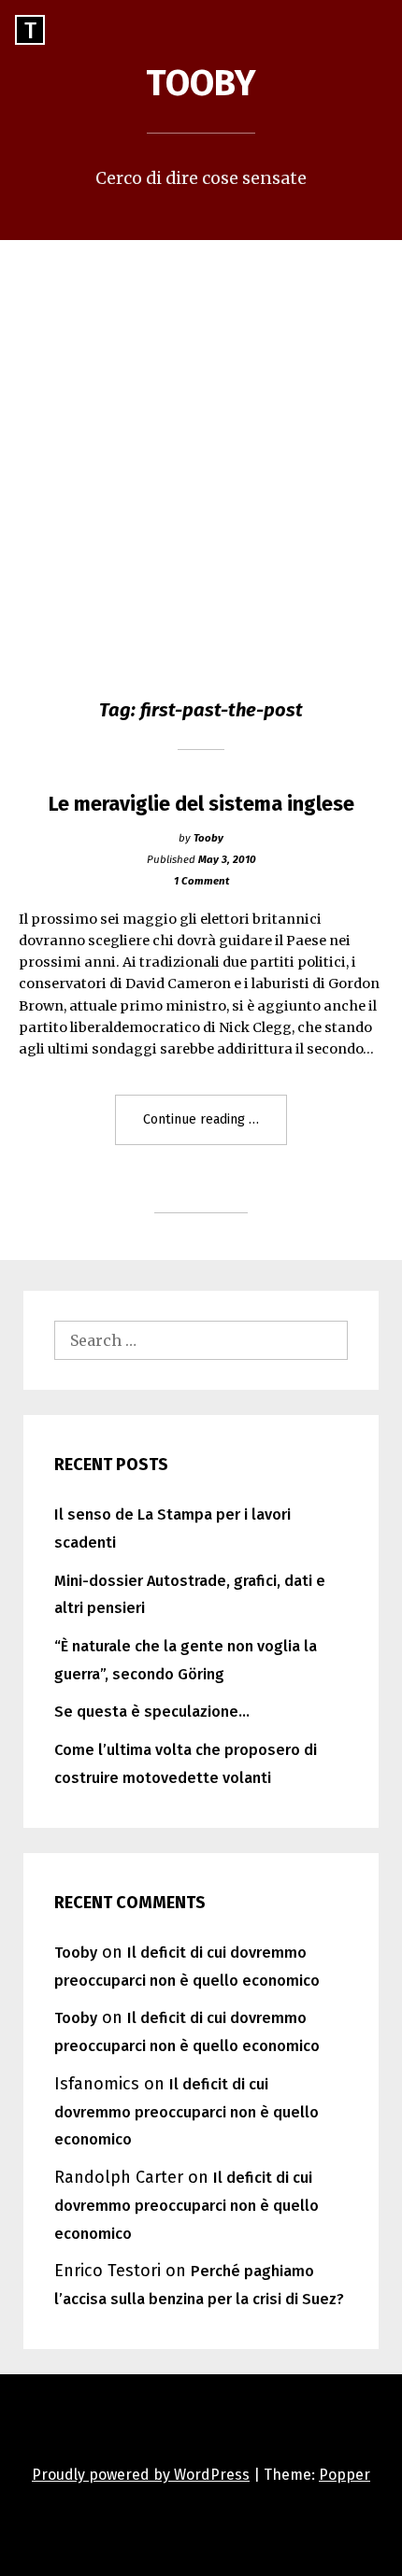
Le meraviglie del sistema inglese (201, 804)
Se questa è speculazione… (152, 1712)
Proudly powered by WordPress (141, 2475)
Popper (345, 2475)
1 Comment (201, 881)
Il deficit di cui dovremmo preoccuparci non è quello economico (187, 2112)
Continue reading (215, 1127)
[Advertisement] (201, 450)
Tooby (201, 83)
